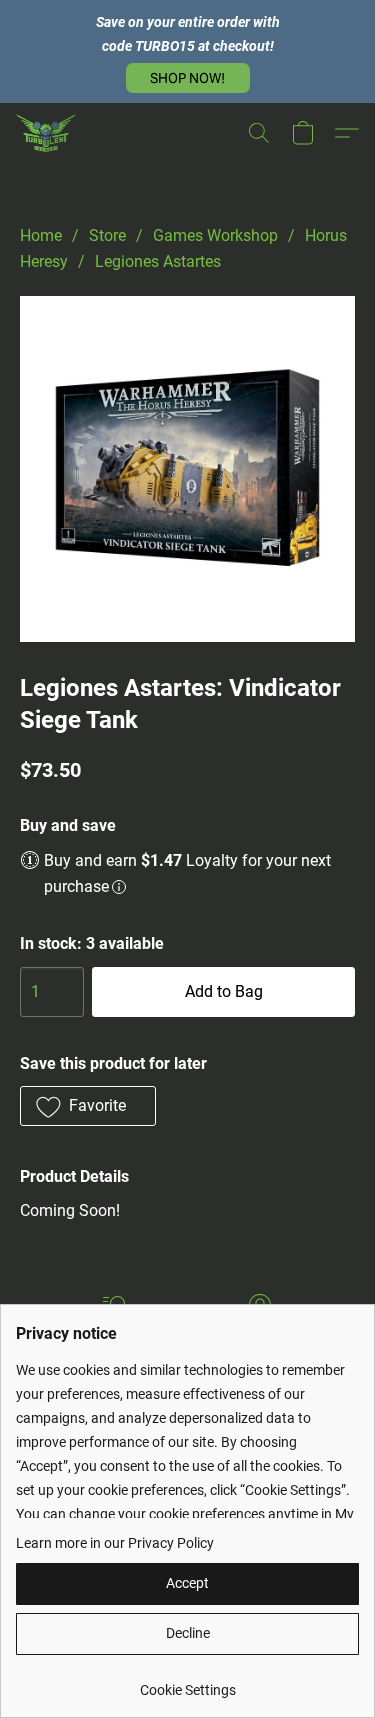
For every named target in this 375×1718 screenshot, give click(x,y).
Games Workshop (215, 235)
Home (41, 235)
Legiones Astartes (158, 261)
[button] (188, 78)
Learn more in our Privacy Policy (115, 1543)
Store (107, 235)
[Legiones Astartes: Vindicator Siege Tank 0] (187, 469)
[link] (187, 1682)
